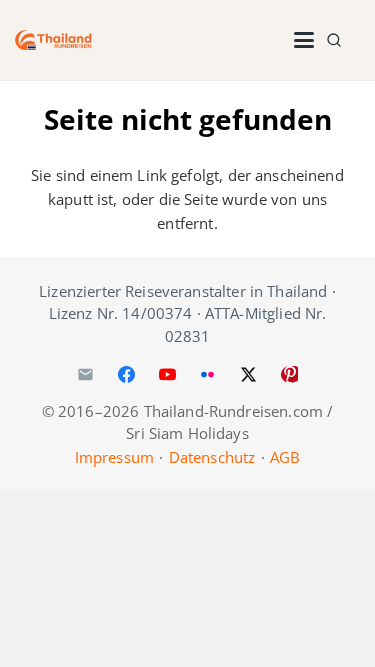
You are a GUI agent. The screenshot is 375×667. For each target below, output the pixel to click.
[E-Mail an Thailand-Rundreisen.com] (86, 375)
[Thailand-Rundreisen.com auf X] (249, 375)
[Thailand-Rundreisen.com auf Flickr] (208, 375)
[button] (304, 40)
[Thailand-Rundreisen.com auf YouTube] (167, 375)
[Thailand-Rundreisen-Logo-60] (53, 40)
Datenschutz (212, 457)
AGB (285, 457)
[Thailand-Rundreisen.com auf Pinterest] (289, 375)
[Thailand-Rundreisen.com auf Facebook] (126, 375)
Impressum (114, 457)
